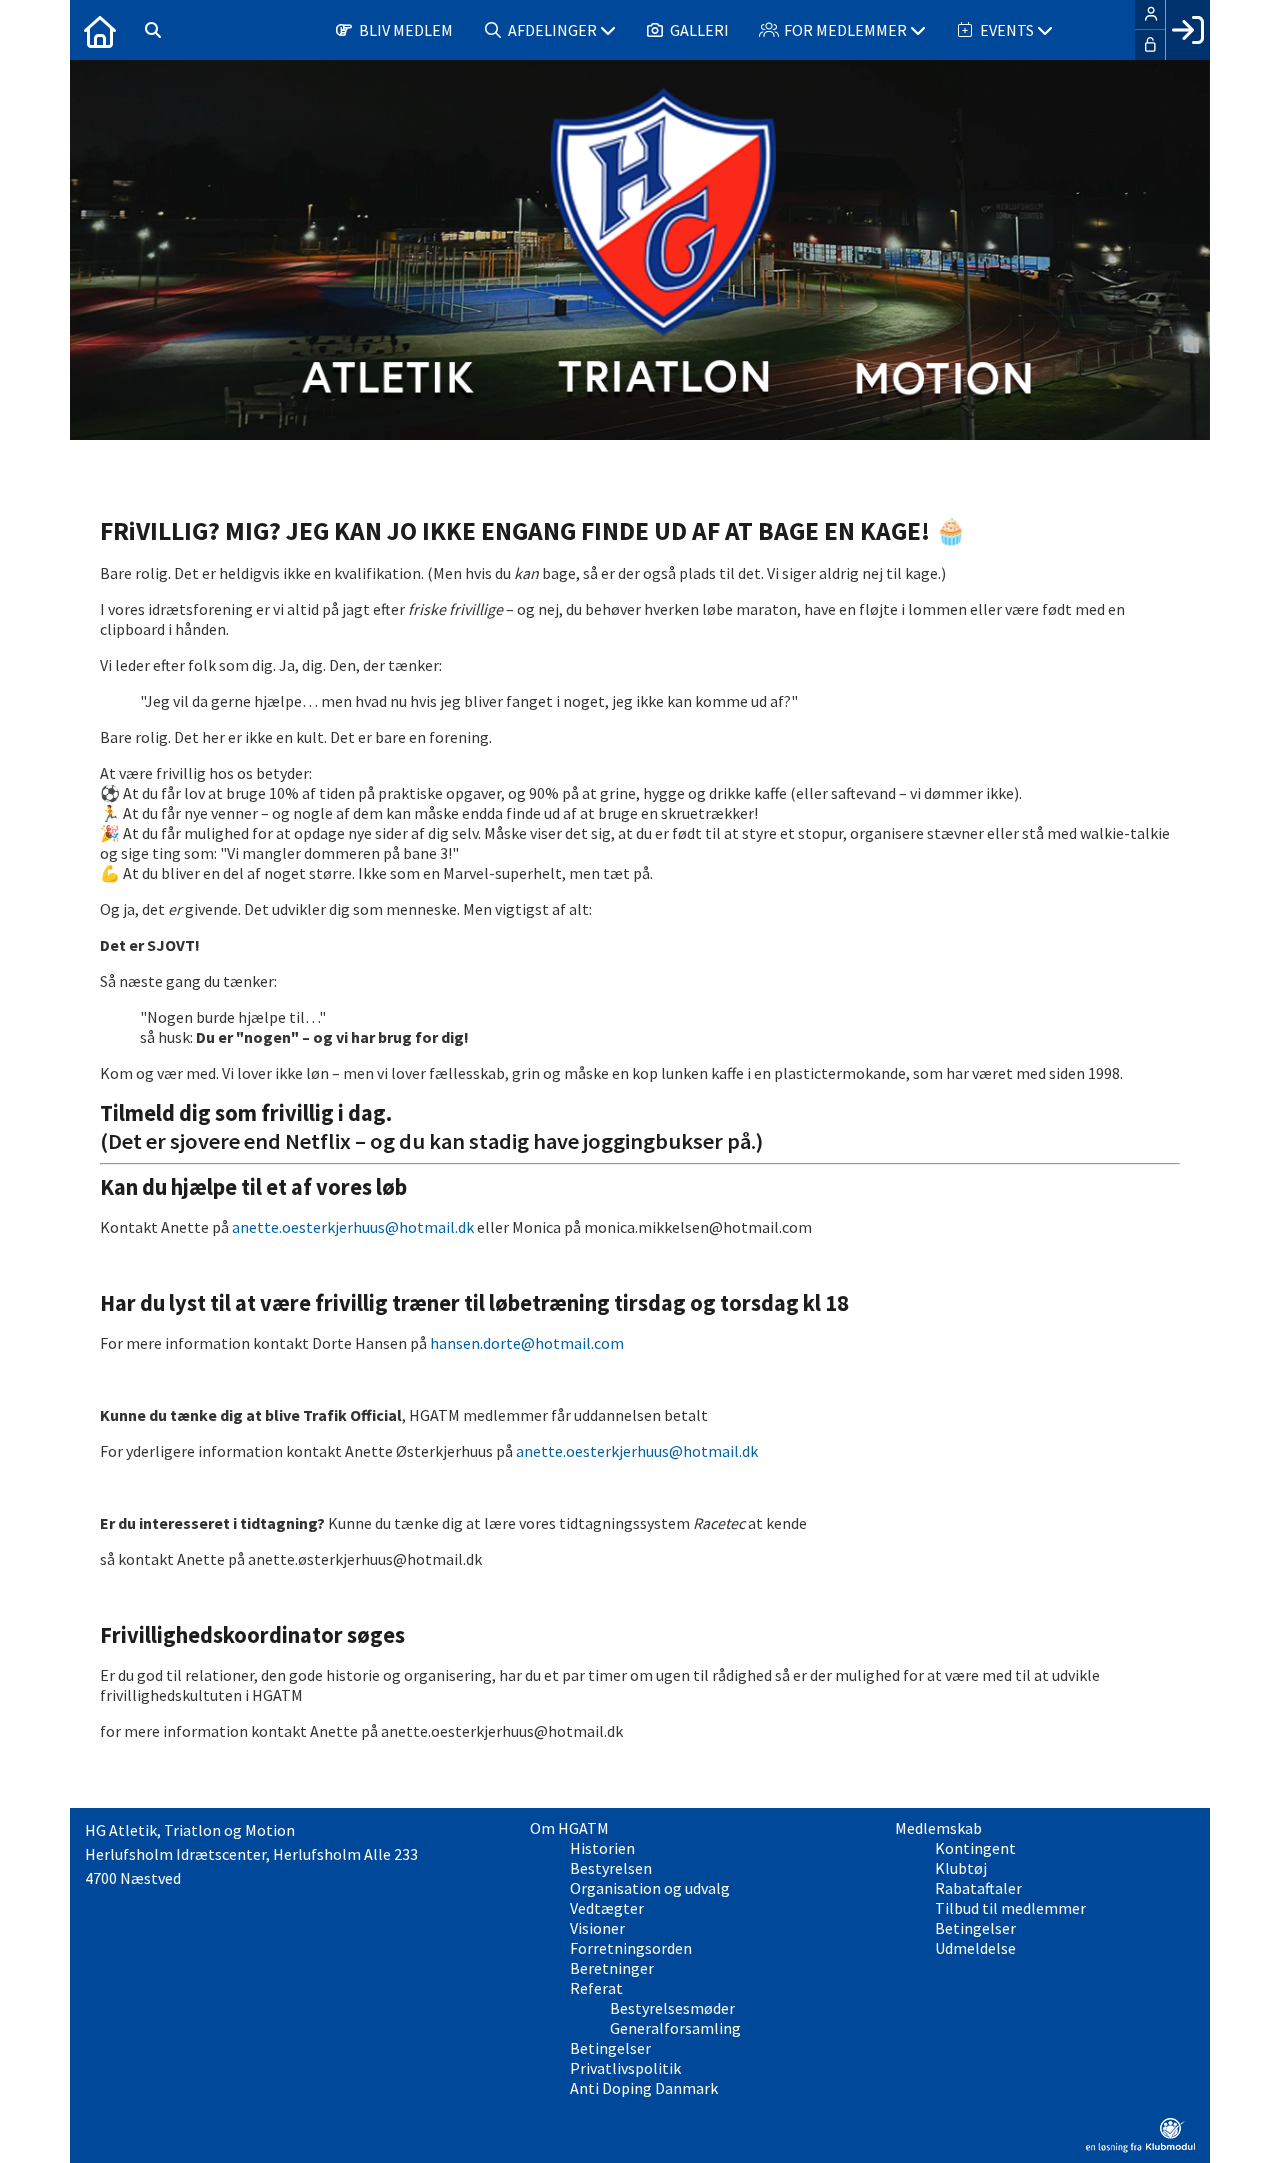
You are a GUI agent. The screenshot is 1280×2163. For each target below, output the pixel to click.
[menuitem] (100, 30)
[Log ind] (1187, 30)
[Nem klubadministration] (1140, 2147)
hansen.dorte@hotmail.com (527, 1343)
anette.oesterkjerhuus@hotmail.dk (353, 1227)
